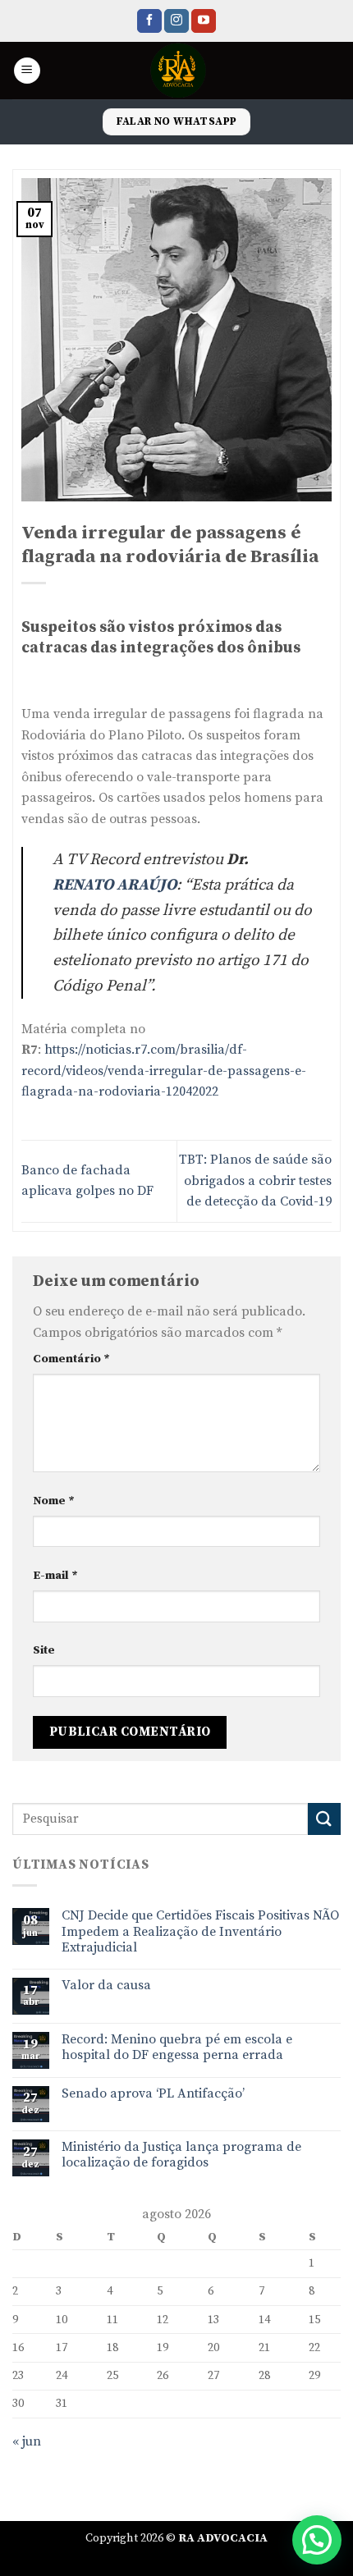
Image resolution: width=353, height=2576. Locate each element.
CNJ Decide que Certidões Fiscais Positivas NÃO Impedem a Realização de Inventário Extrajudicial (200, 1931)
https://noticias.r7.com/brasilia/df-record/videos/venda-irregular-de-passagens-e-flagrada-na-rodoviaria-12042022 (164, 1071)
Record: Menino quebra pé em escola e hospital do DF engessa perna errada (177, 2048)
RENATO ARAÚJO (115, 885)
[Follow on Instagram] (176, 21)
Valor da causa (106, 1986)
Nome (54, 1501)
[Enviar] (324, 1819)
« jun (27, 2441)
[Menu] (27, 71)
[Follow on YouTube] (204, 21)
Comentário (71, 1359)
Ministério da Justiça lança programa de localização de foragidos (181, 2155)
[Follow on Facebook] (149, 21)
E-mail (55, 1576)
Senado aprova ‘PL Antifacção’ (153, 2094)
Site (44, 1650)
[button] (317, 2540)
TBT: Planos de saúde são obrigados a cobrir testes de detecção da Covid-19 (255, 1180)
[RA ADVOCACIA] (179, 71)
